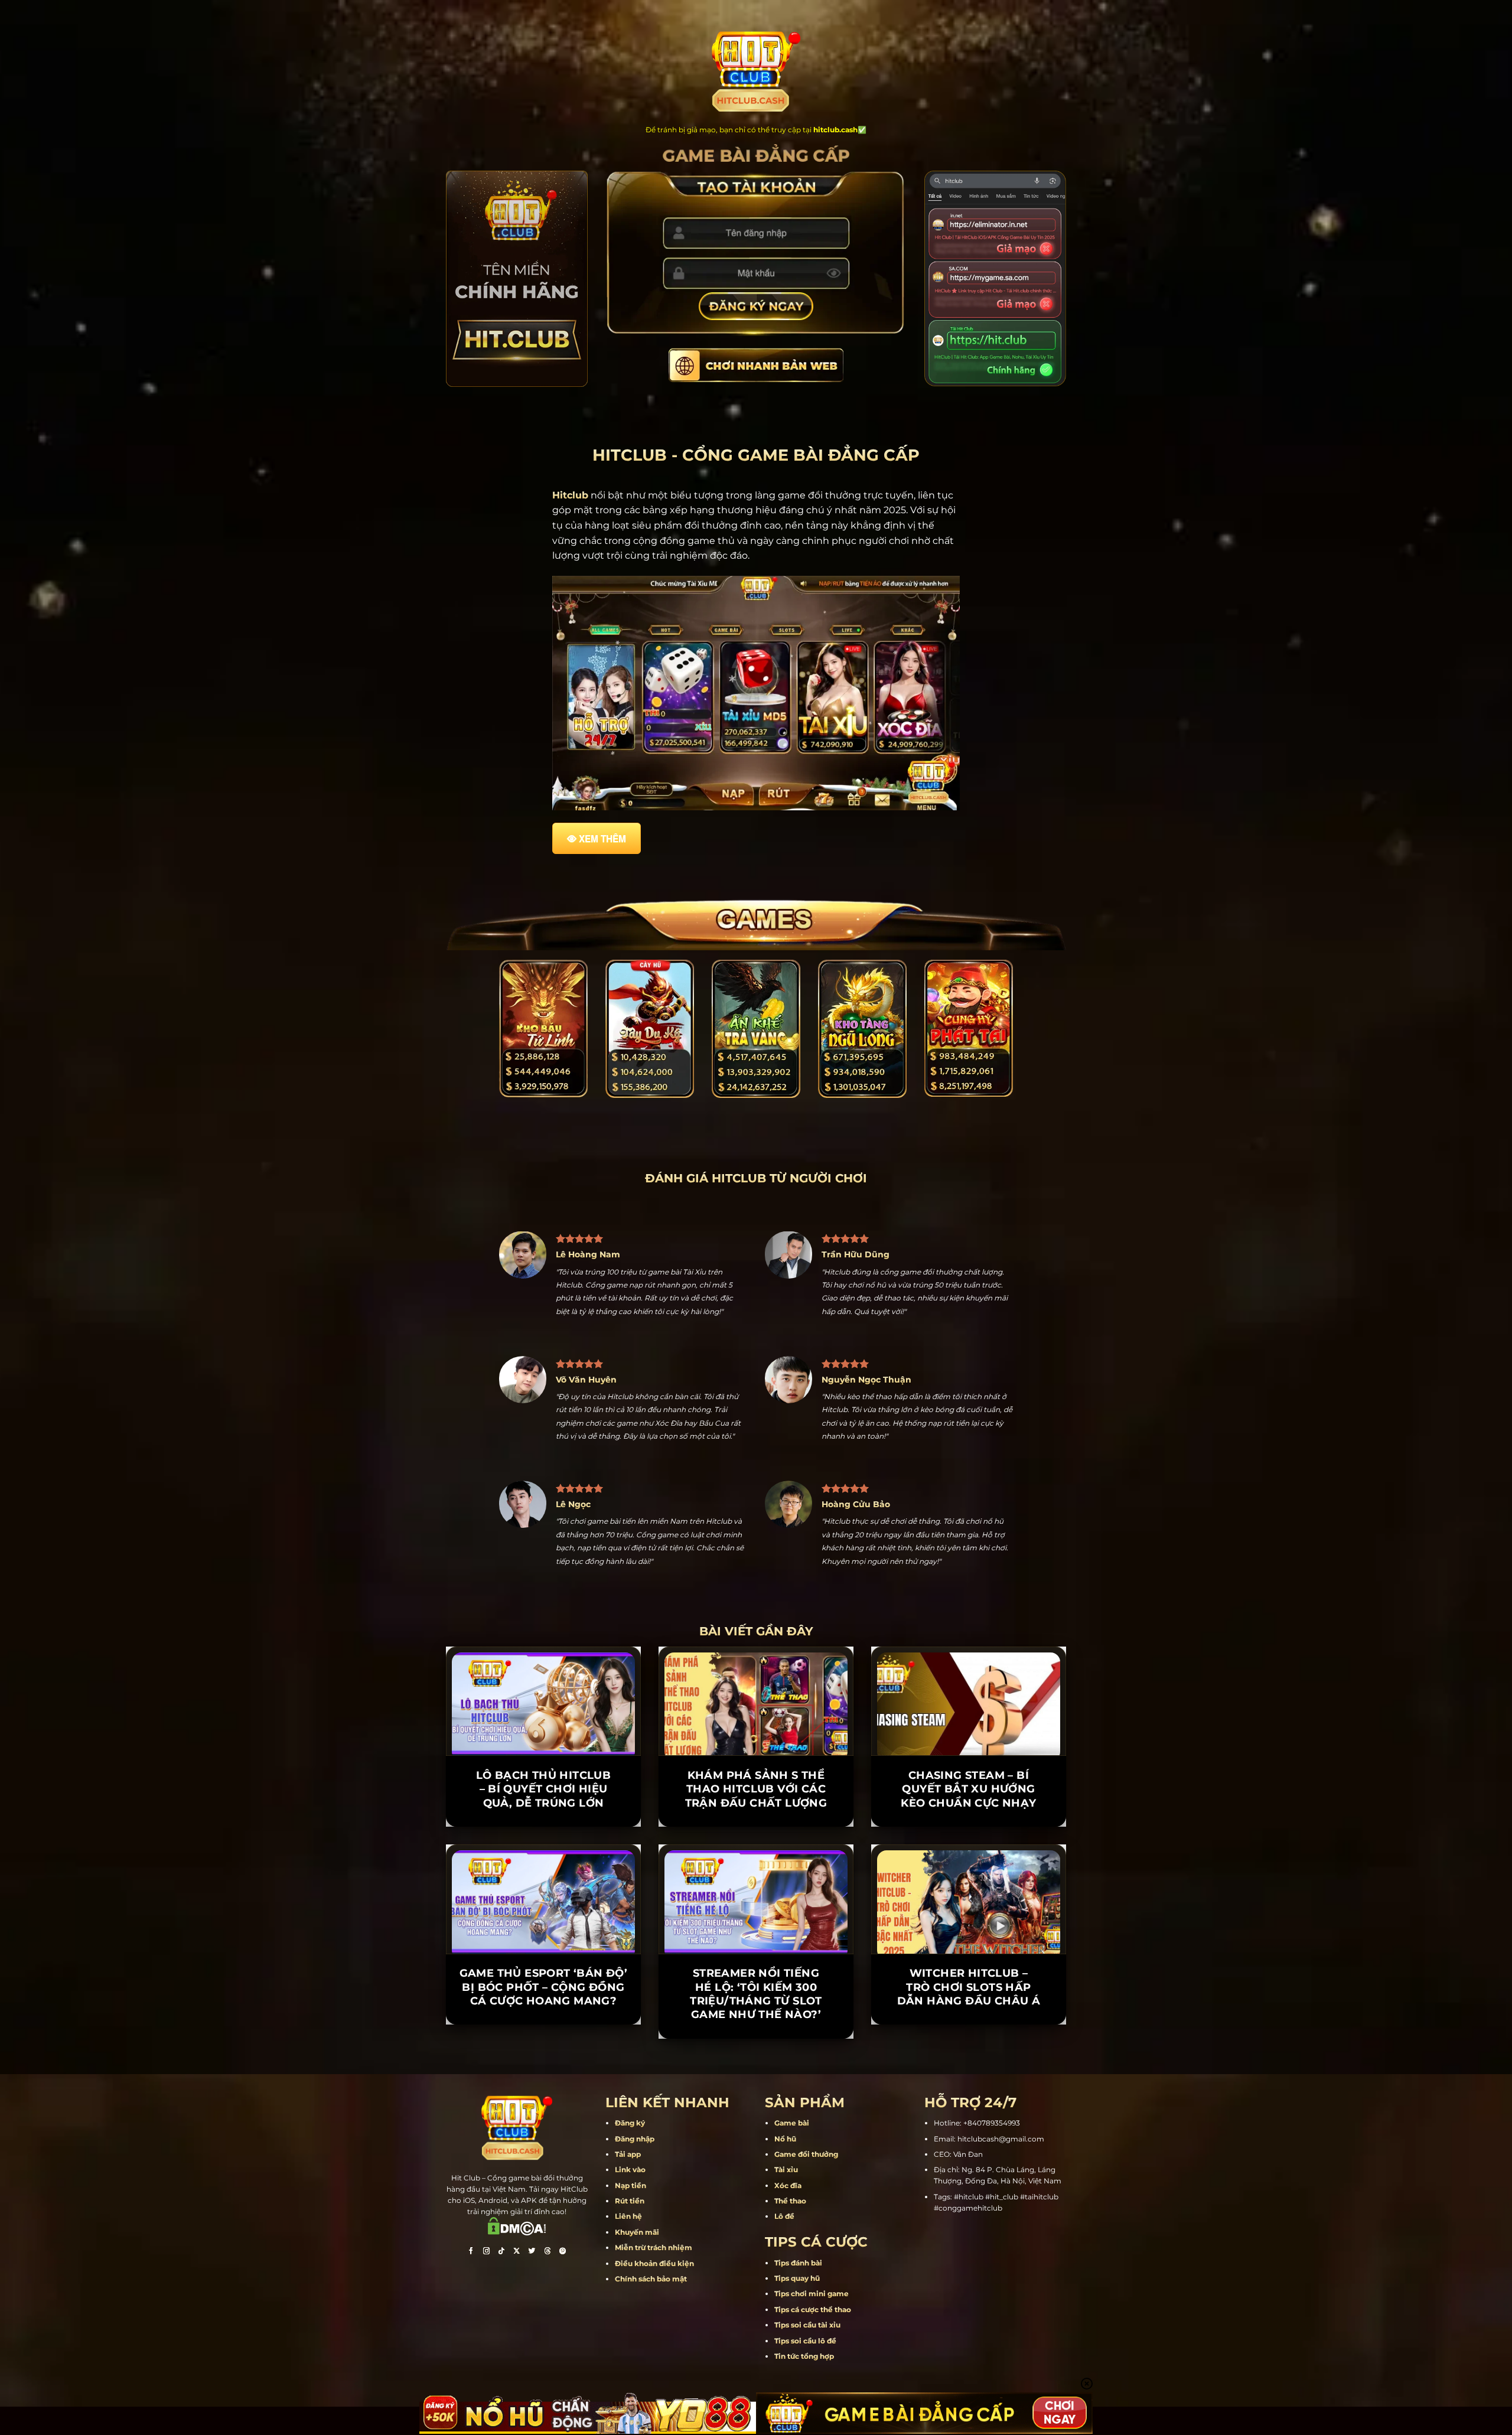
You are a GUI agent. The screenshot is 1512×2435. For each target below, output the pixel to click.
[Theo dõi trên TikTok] (501, 2252)
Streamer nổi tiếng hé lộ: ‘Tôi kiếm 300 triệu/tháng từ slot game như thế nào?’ (756, 1994)
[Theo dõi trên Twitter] (532, 2252)
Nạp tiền (630, 2185)
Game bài (792, 2123)
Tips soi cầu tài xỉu (807, 2325)
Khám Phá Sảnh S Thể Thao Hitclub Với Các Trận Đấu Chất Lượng (756, 1789)
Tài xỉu (786, 2170)
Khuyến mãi (637, 2232)
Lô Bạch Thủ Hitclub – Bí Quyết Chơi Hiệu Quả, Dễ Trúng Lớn (544, 1789)
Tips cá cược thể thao (813, 2309)
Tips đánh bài (798, 2263)
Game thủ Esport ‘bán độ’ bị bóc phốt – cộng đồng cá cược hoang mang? (544, 1987)
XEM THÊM (602, 839)
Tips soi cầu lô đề (805, 2341)
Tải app (628, 2154)
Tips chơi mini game (812, 2294)
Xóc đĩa (788, 2185)
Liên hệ (628, 2216)
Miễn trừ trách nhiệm (654, 2247)
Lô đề (784, 2216)
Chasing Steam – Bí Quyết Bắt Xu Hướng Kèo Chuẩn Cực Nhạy (968, 1789)
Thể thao (790, 2201)
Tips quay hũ (797, 2278)
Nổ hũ (785, 2139)
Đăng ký (630, 2123)
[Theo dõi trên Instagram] (486, 2252)
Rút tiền (630, 2201)
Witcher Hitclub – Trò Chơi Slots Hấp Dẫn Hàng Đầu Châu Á (969, 1987)
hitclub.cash (835, 130)
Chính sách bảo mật (651, 2279)
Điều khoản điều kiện (654, 2263)
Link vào (630, 2170)
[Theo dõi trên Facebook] (471, 2252)
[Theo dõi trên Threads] (548, 2252)
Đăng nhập (635, 2139)
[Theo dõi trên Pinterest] (563, 2252)
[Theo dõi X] (517, 2252)
